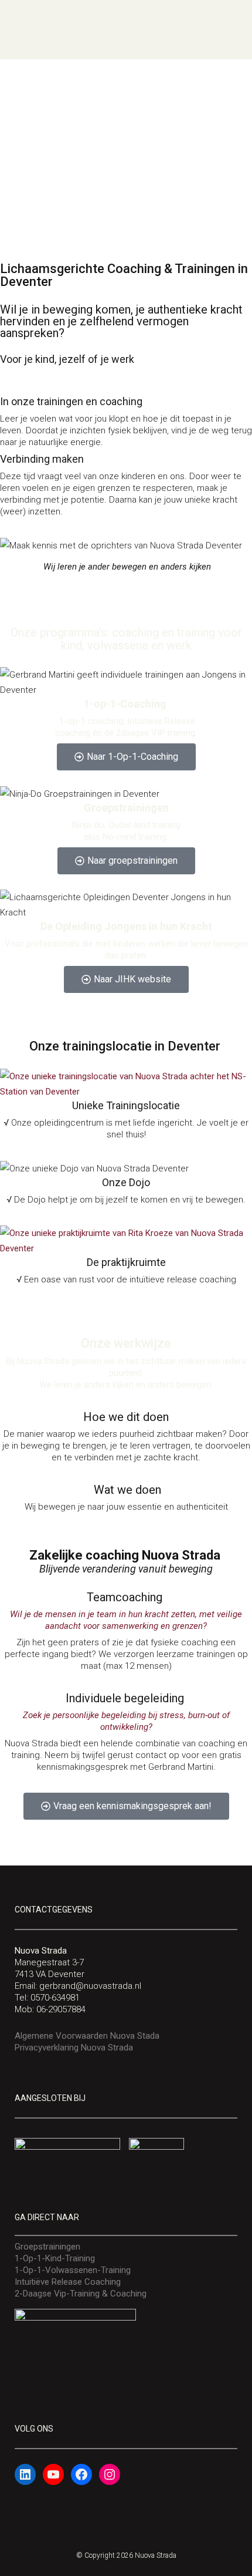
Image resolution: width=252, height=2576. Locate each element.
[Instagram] (110, 2474)
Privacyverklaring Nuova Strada (74, 2048)
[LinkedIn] (25, 2474)
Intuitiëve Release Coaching (68, 2282)
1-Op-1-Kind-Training (55, 2258)
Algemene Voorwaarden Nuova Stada (87, 2036)
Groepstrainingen (47, 2247)
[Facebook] (81, 2474)
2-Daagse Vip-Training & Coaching (81, 2294)
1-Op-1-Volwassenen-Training (73, 2270)
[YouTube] (53, 2474)
